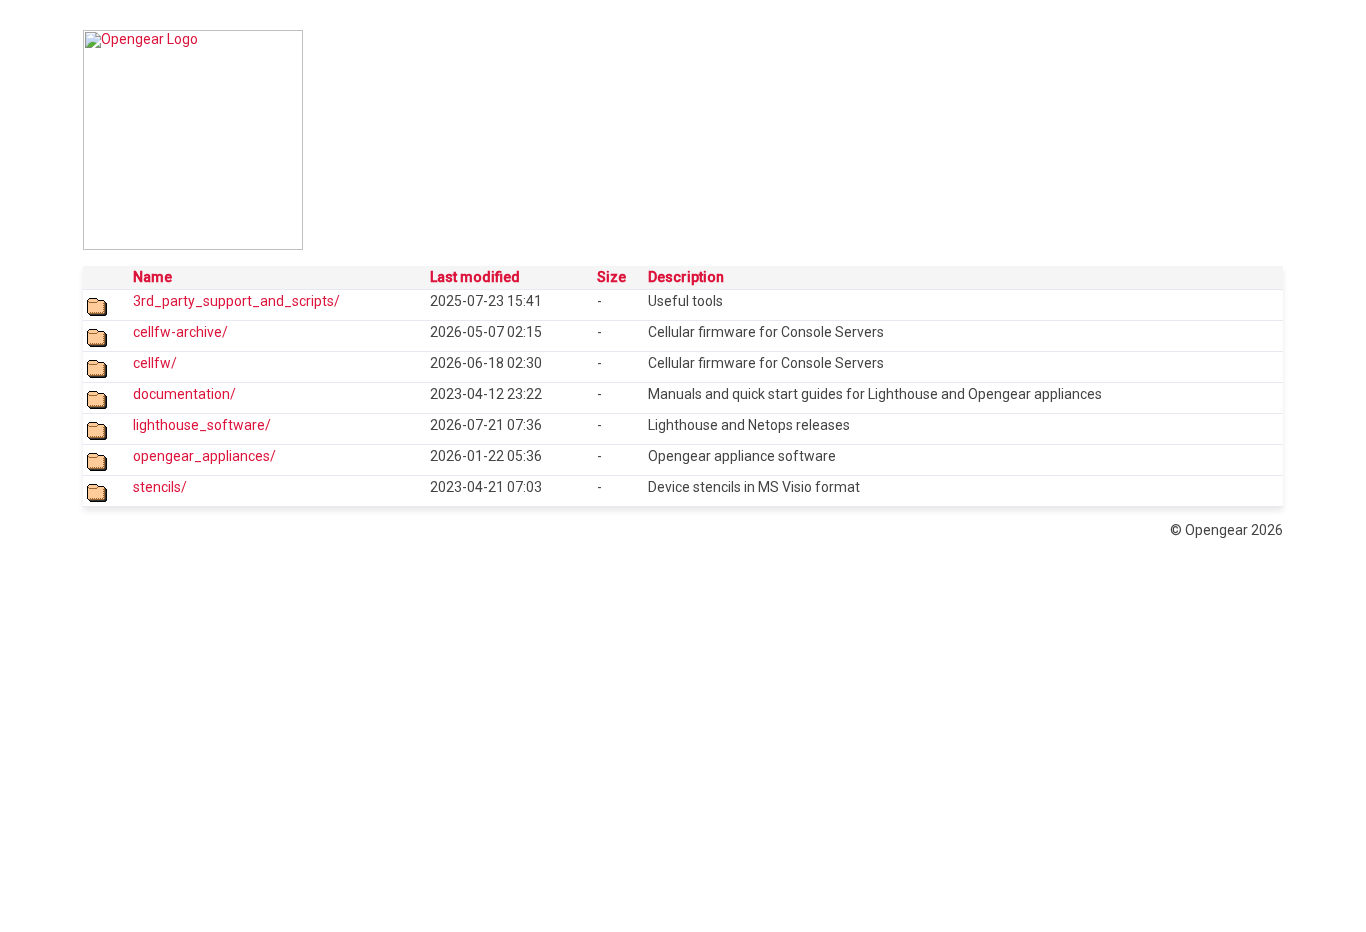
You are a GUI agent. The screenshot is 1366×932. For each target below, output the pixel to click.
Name (152, 277)
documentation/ (184, 394)
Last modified (475, 277)
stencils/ (160, 487)
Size (611, 277)
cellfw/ (155, 363)
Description (686, 277)
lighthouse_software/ (202, 425)
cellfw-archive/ (180, 332)
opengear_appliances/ (204, 456)
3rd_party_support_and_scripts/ (236, 301)
